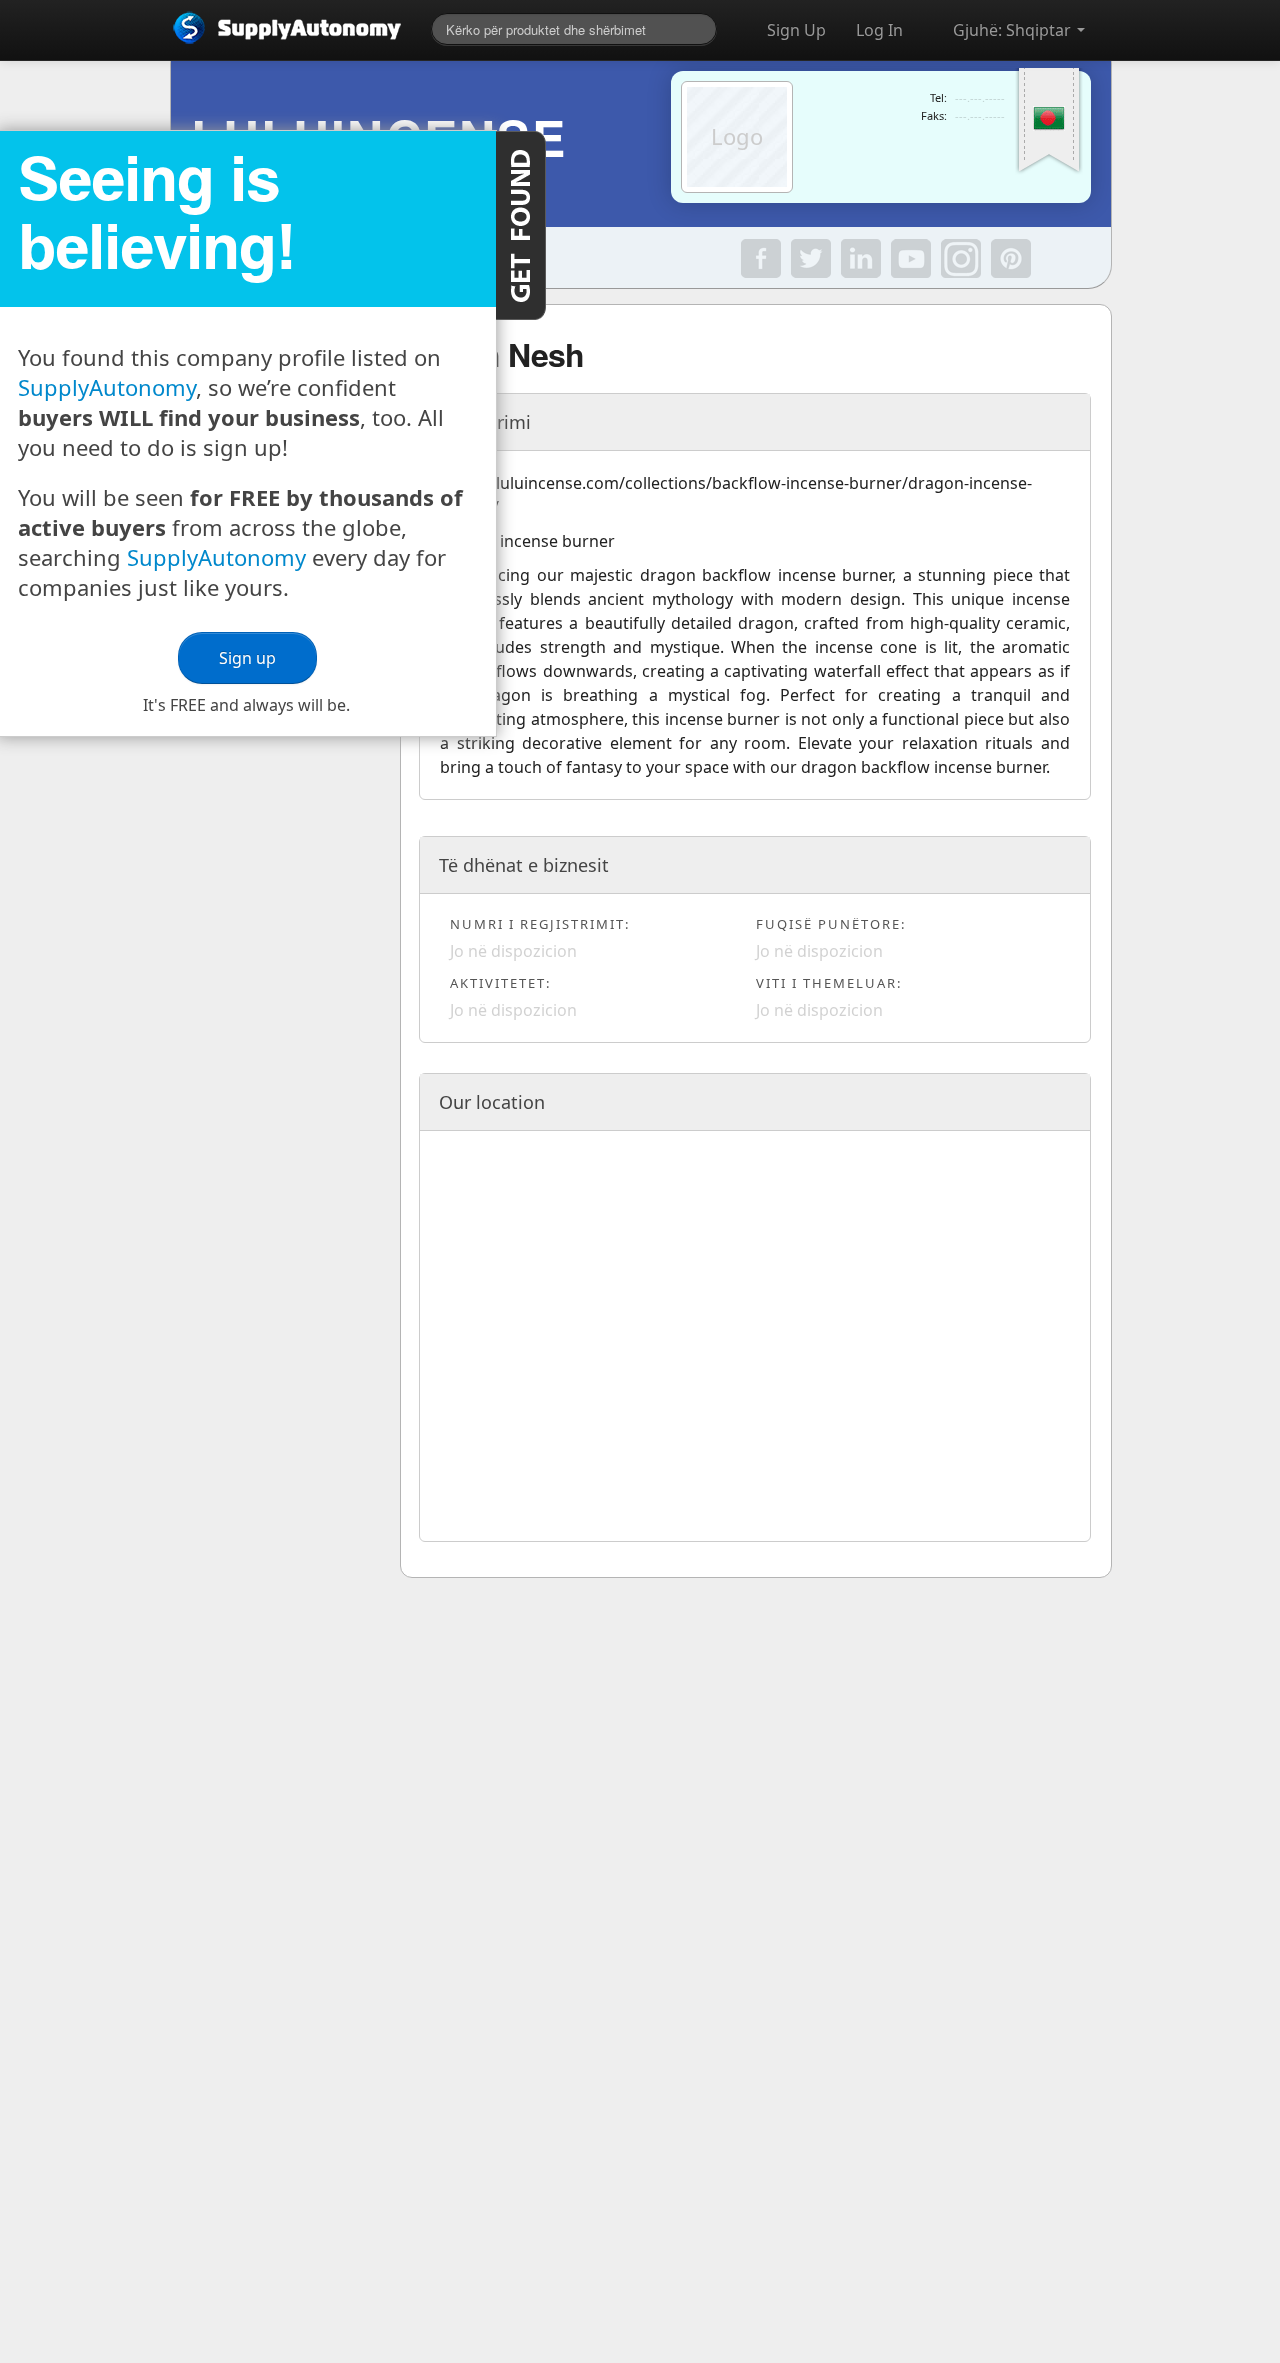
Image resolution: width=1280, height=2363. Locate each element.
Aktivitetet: (500, 983)
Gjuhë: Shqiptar (1014, 30)
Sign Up (796, 30)
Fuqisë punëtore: (831, 924)
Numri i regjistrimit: (540, 924)
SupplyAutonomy (107, 387)
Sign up (247, 658)
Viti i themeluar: (829, 983)
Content (521, 225)
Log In (879, 30)
